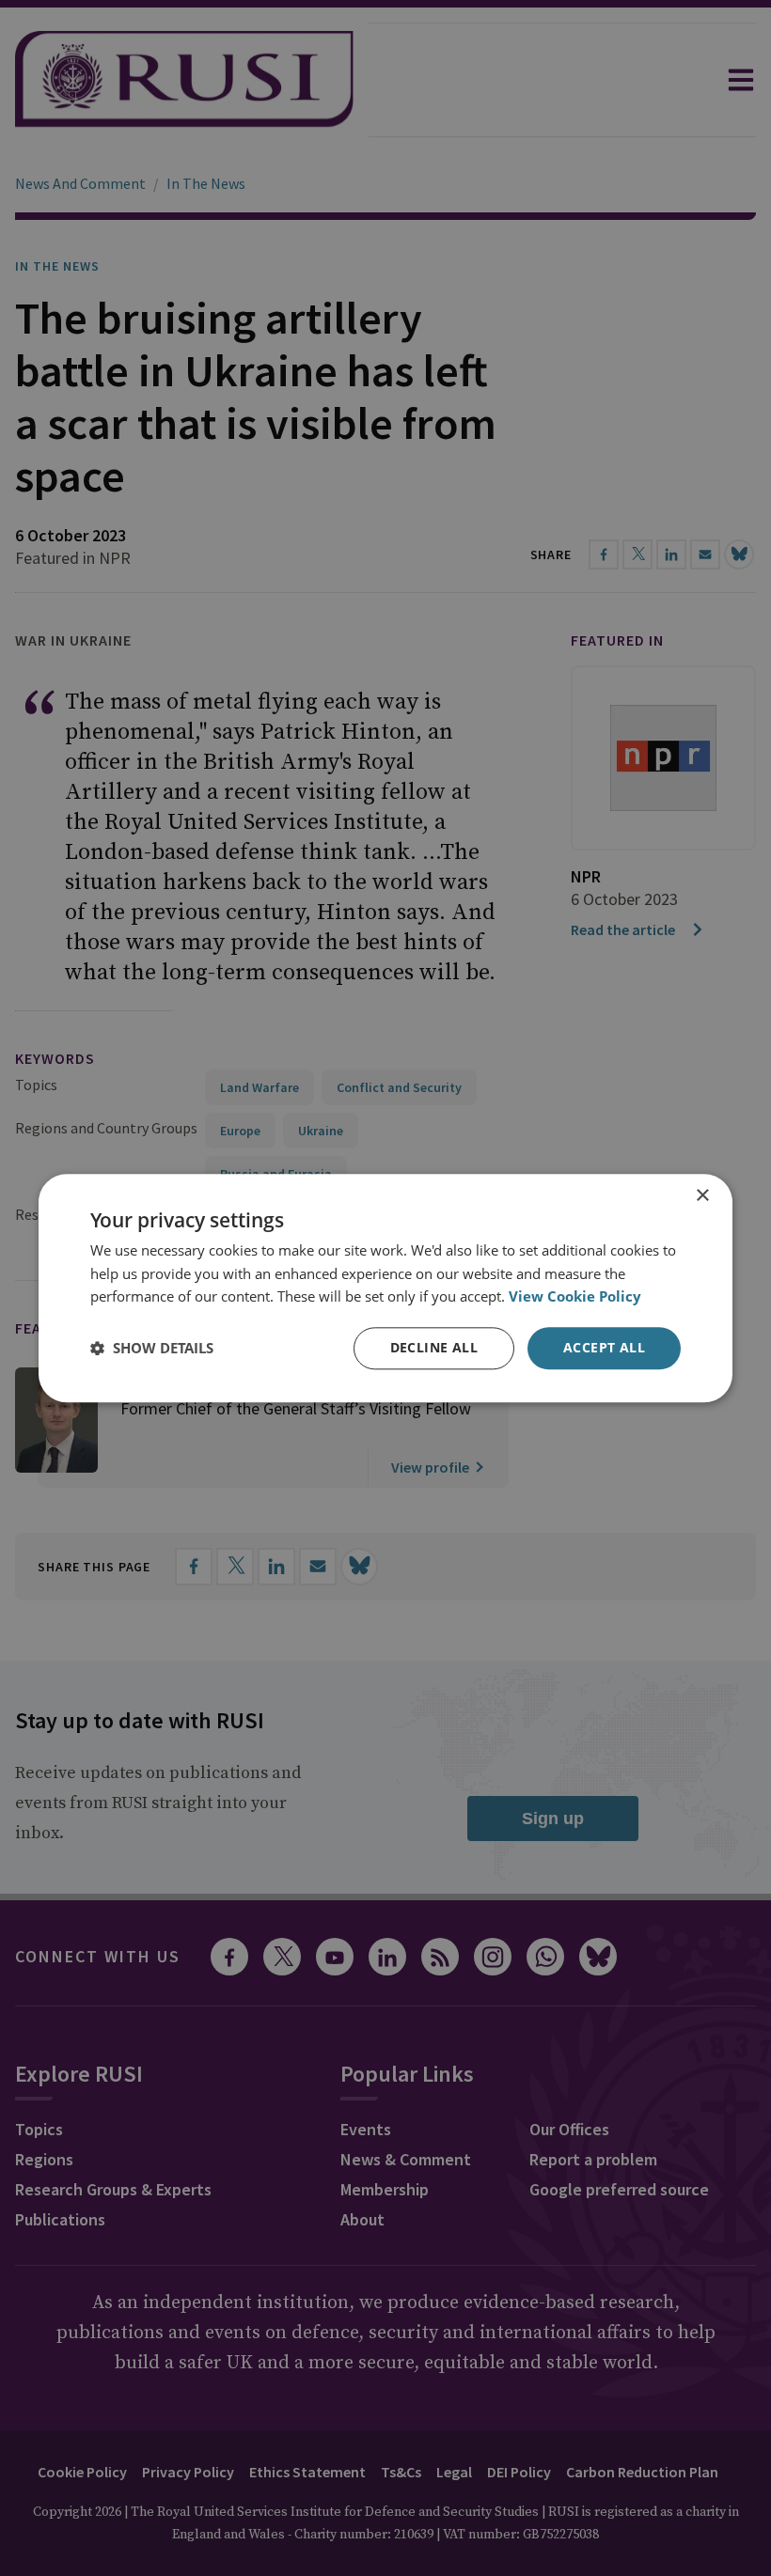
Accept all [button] (604, 1347)
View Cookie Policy (575, 1297)
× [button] (702, 1196)
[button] (152, 1349)
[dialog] (385, 1288)
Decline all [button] (434, 1347)
